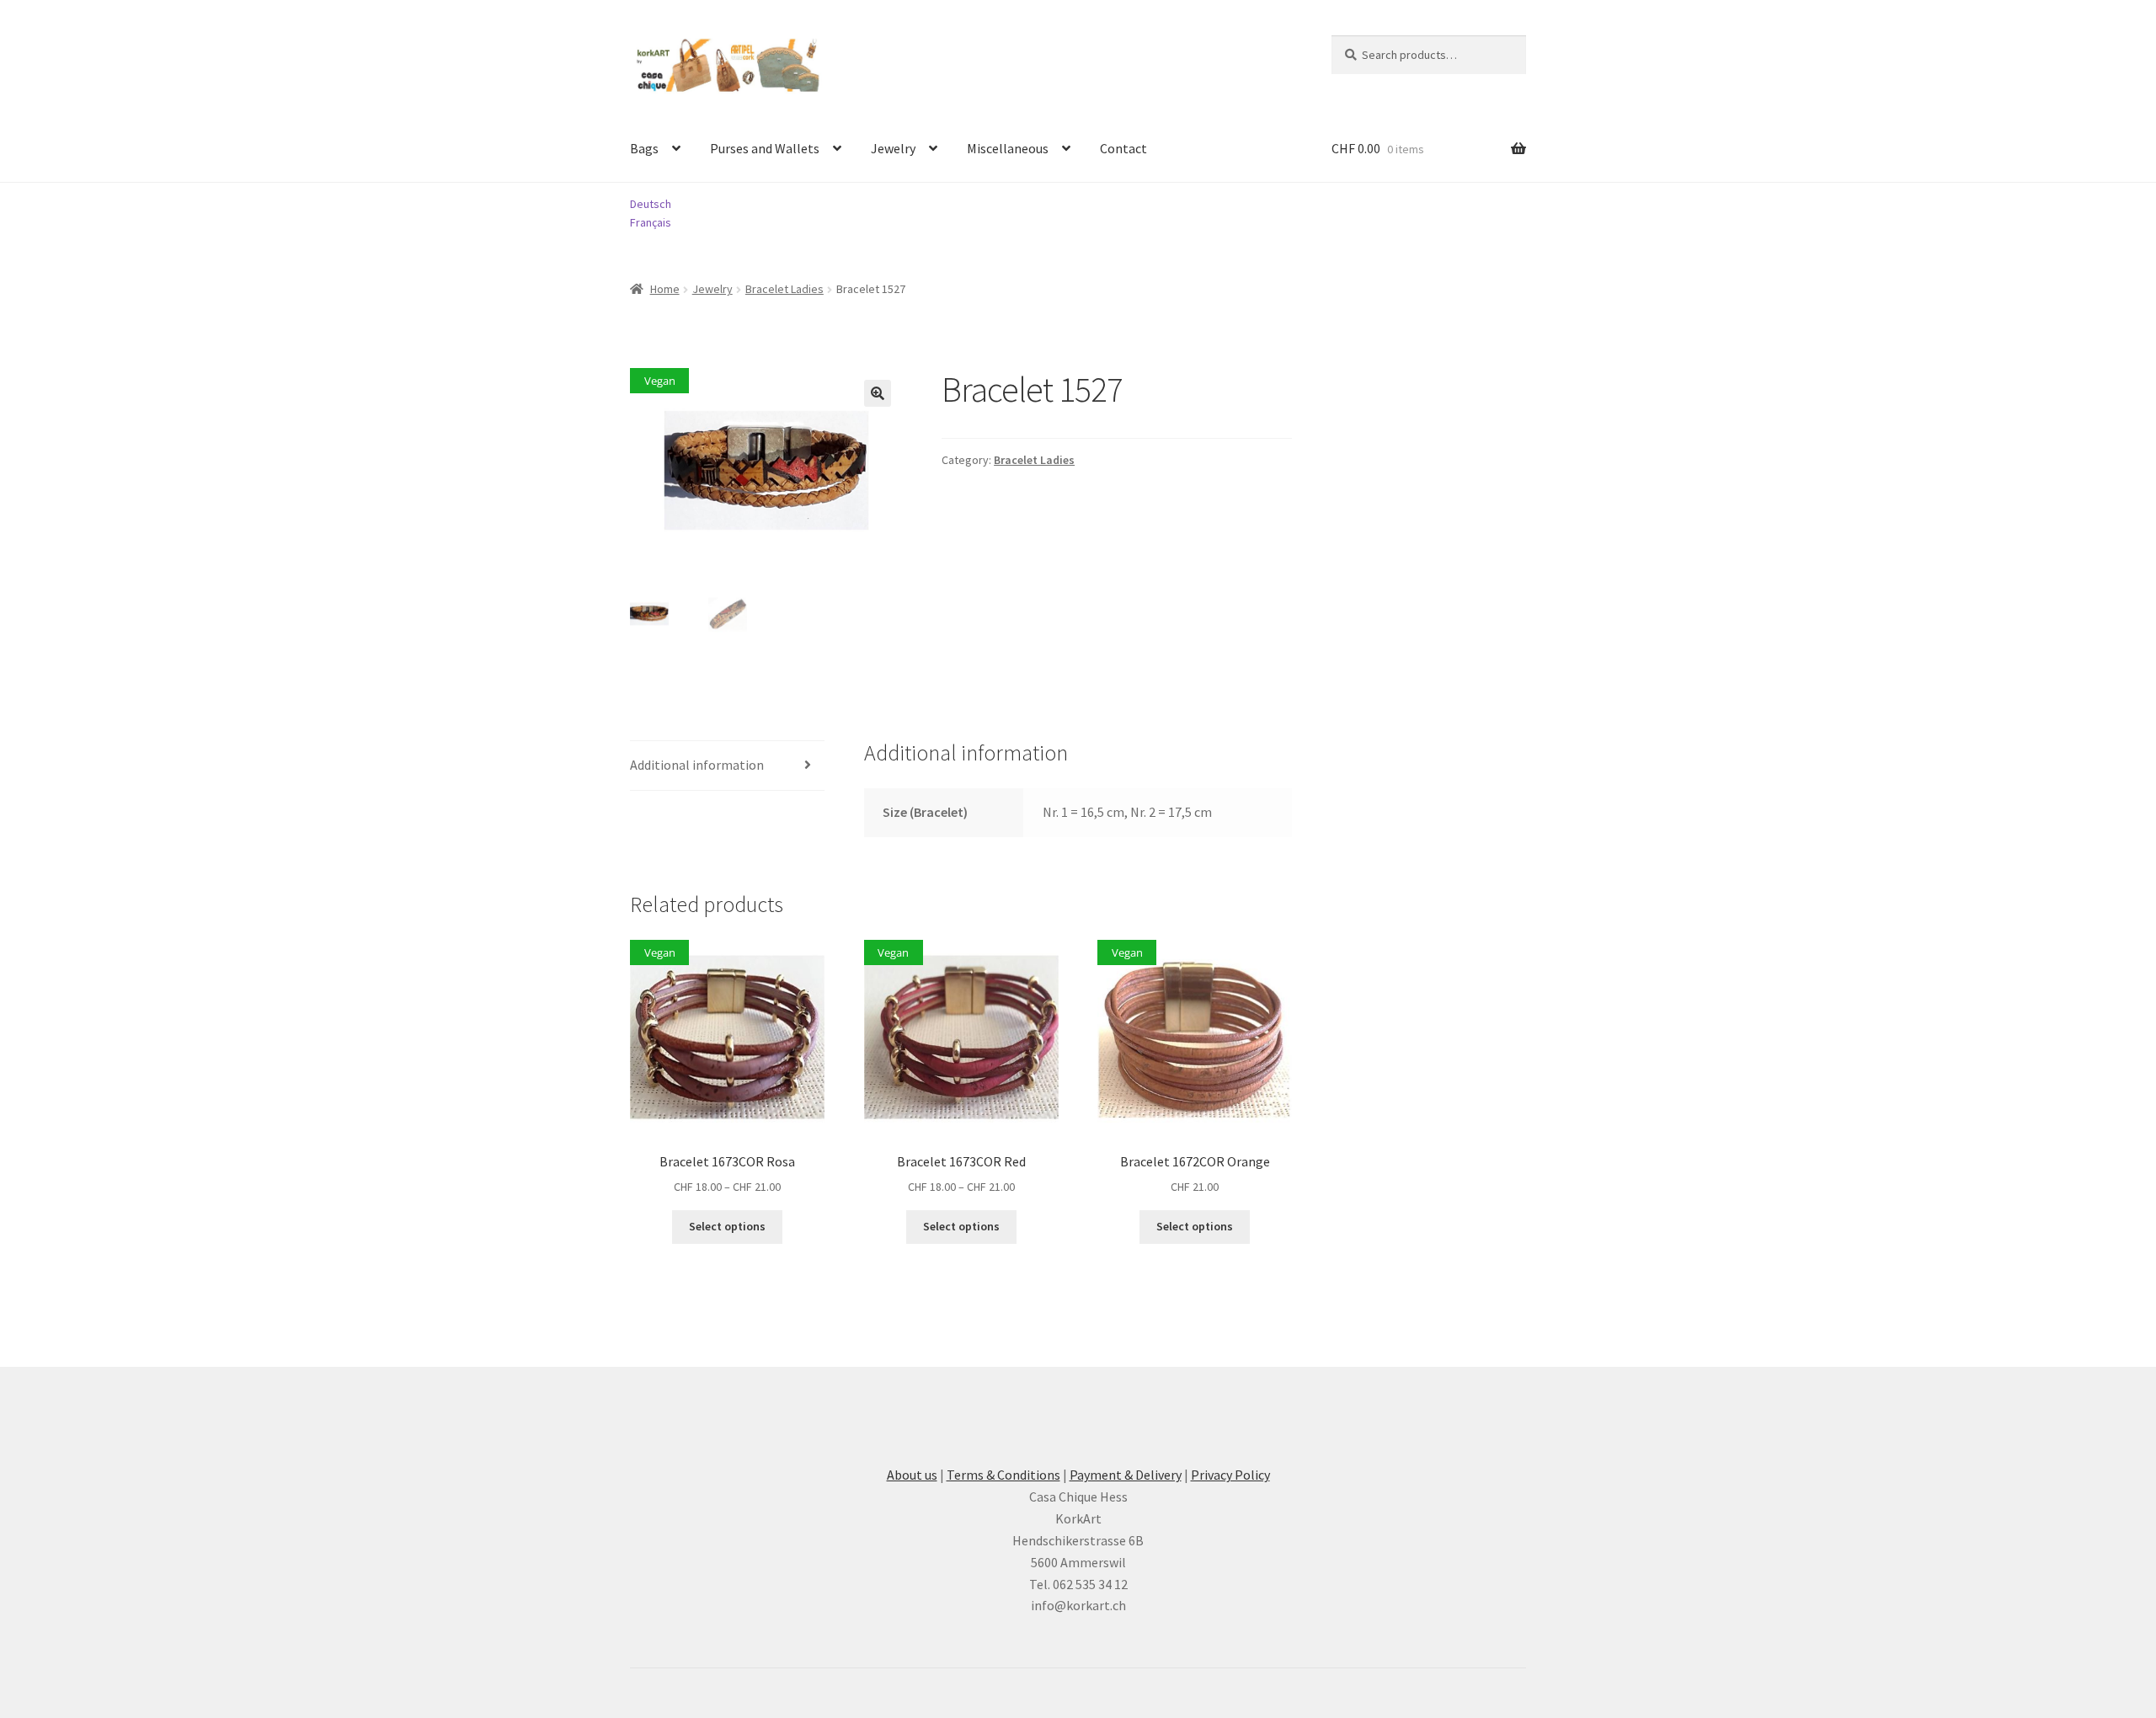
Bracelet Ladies (784, 289)
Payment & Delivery (1126, 1475)
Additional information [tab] (697, 765)
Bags (644, 148)
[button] (878, 393)
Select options (727, 1226)
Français (651, 222)
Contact (1123, 148)
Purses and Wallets (765, 148)
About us (912, 1475)
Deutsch (651, 204)
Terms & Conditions (1003, 1475)
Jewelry (893, 148)
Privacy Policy (1230, 1475)
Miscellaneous (1008, 148)
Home (665, 289)
